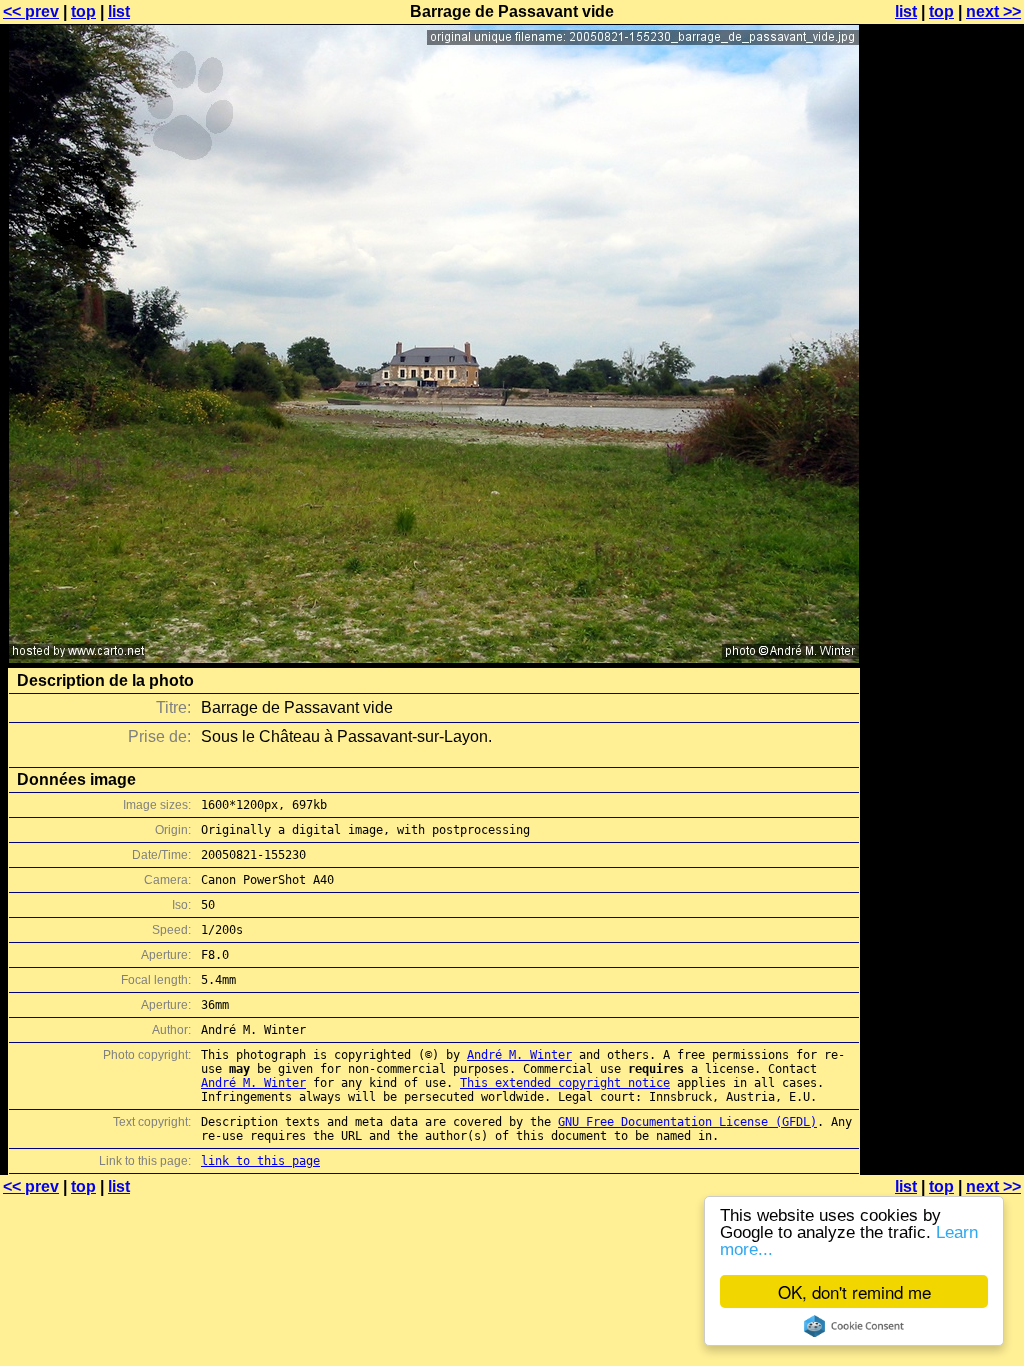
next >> (993, 11)
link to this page (260, 1161)
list (119, 11)
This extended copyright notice (565, 1083)
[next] (434, 657)
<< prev (31, 11)
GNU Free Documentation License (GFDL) (687, 1122)
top (83, 11)
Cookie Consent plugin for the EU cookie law (854, 1326)
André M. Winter (519, 1055)
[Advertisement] (943, 495)
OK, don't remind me (854, 1291)
